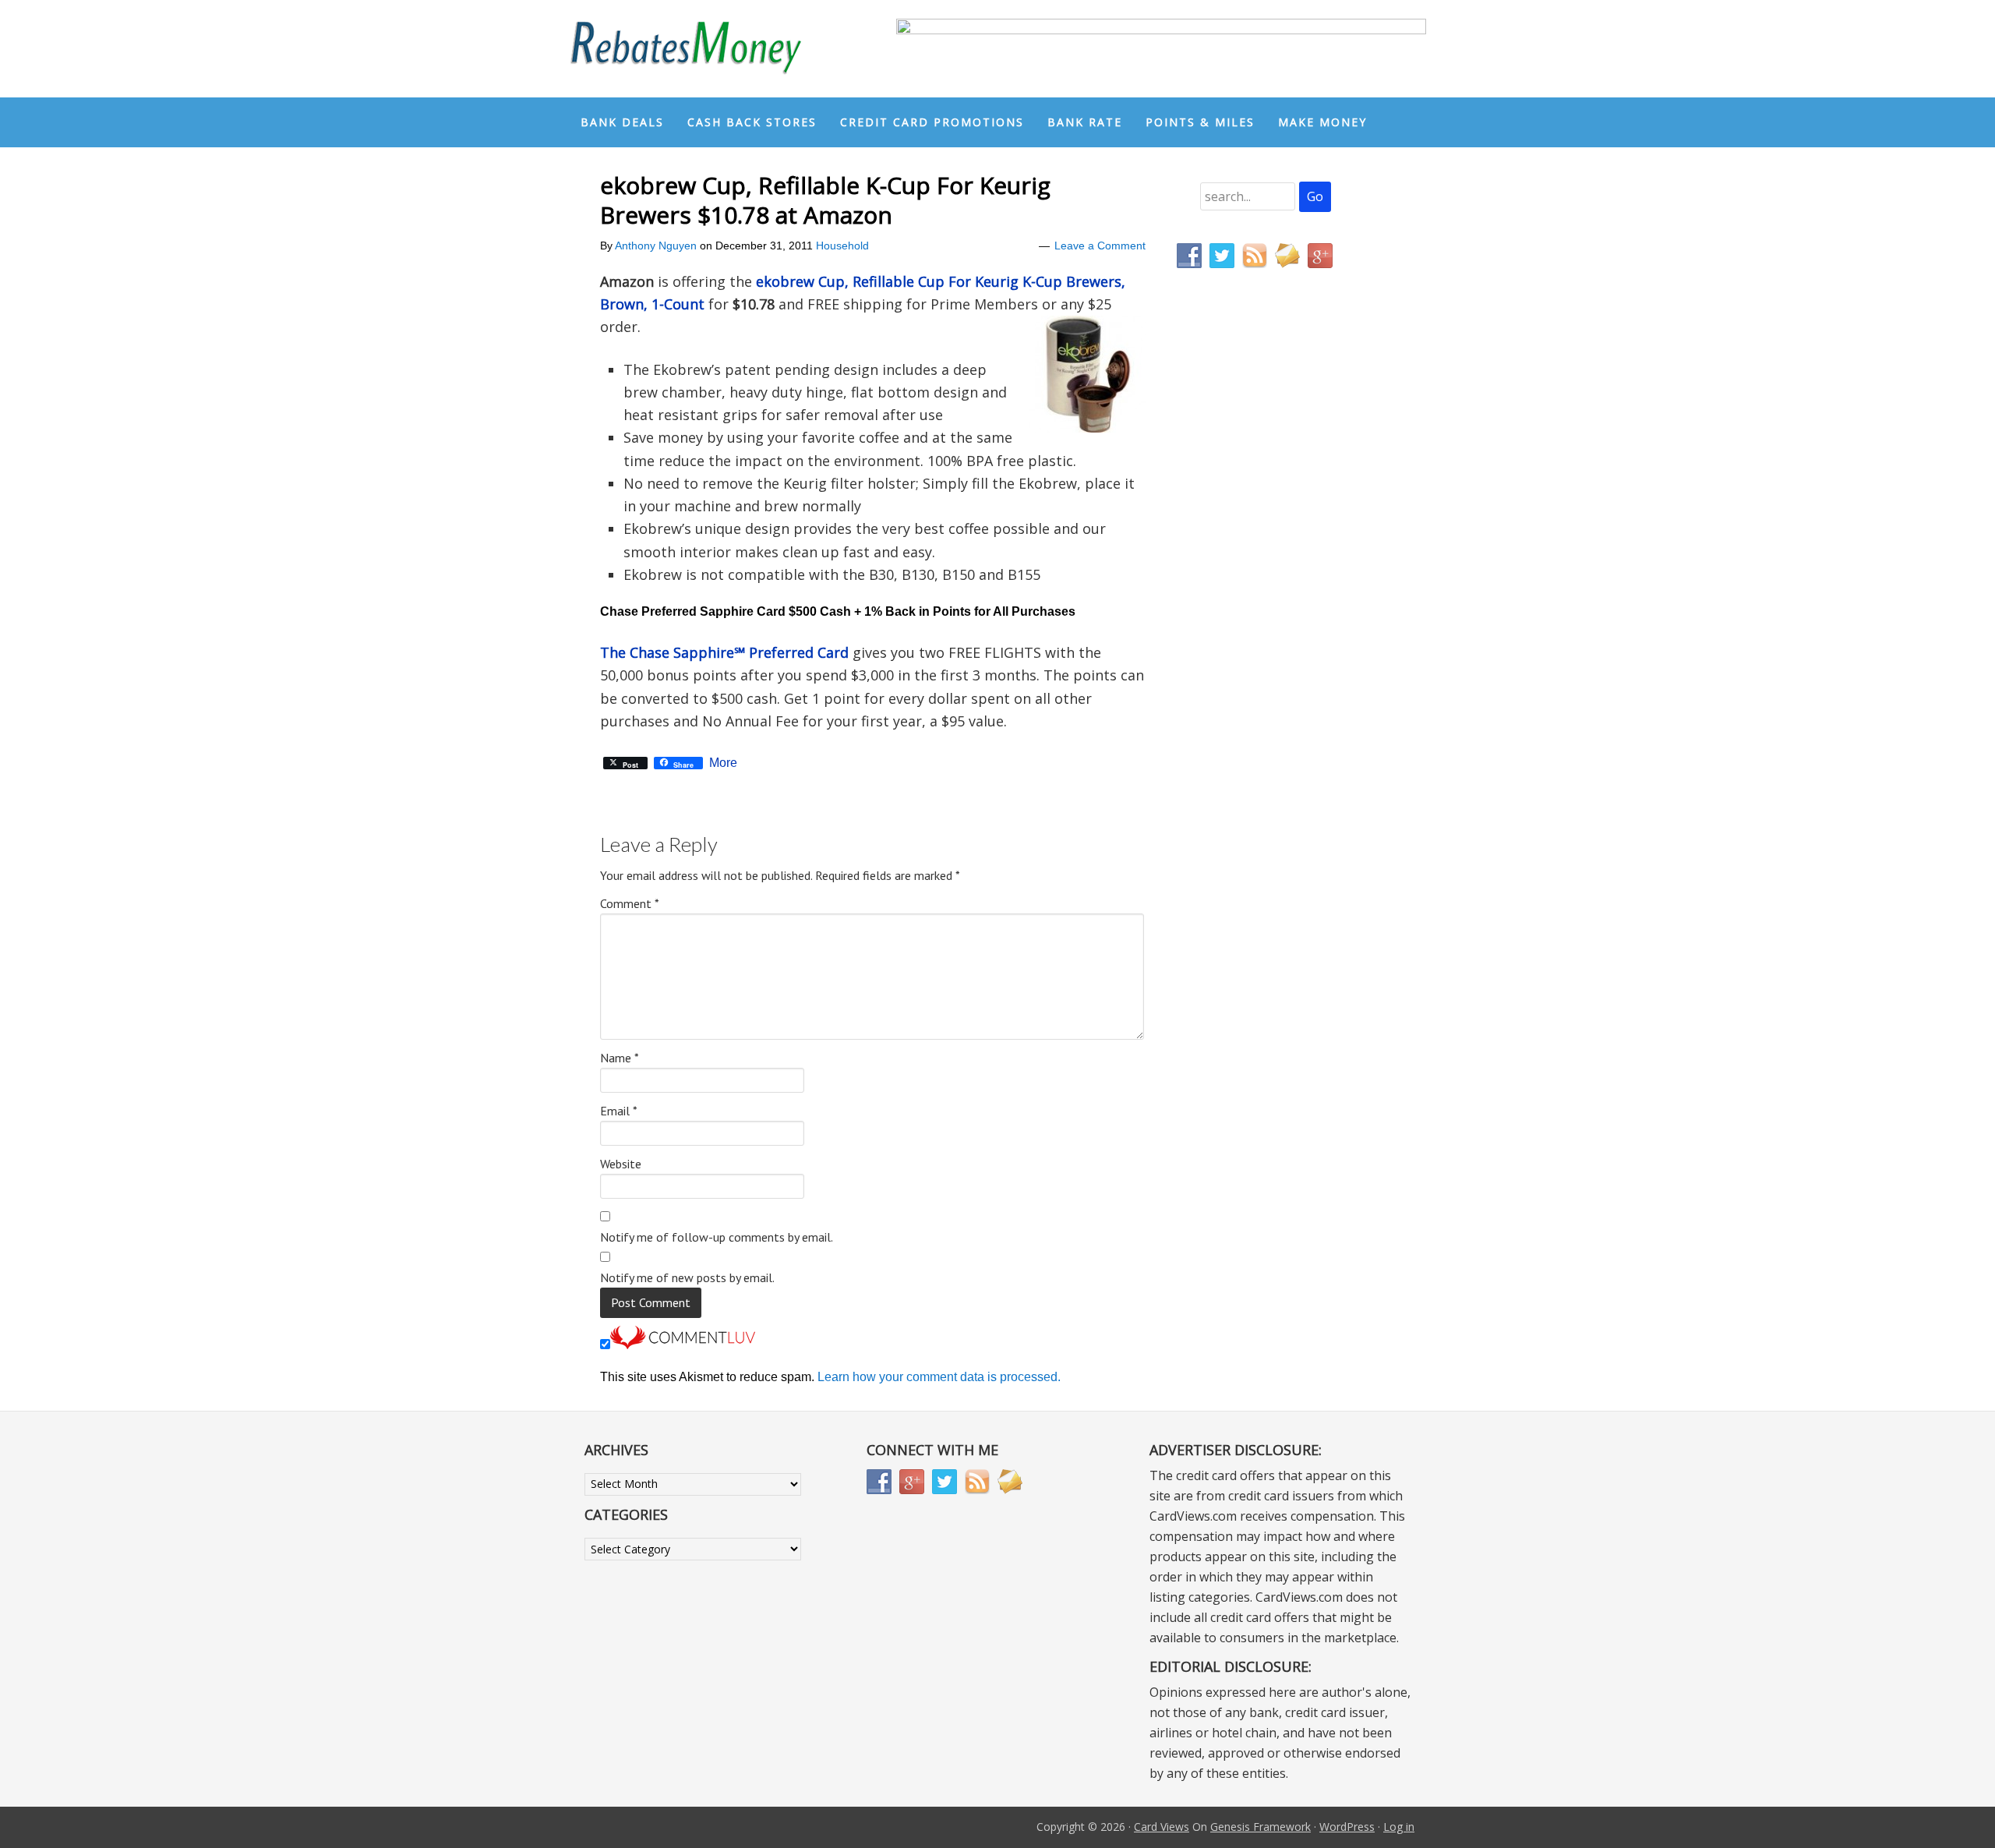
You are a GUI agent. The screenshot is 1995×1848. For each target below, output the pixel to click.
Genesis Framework (1261, 1827)
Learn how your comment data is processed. (939, 1377)
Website (621, 1164)
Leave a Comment (1100, 246)
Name (620, 1058)
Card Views (1162, 1827)
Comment (630, 903)
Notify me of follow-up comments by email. (717, 1237)
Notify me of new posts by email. (687, 1277)
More (723, 763)
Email (619, 1111)
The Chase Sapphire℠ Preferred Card (724, 652)
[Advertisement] (1251, 606)
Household (842, 246)
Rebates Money (686, 49)
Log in (1399, 1827)
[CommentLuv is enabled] (683, 1345)
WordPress (1347, 1827)
